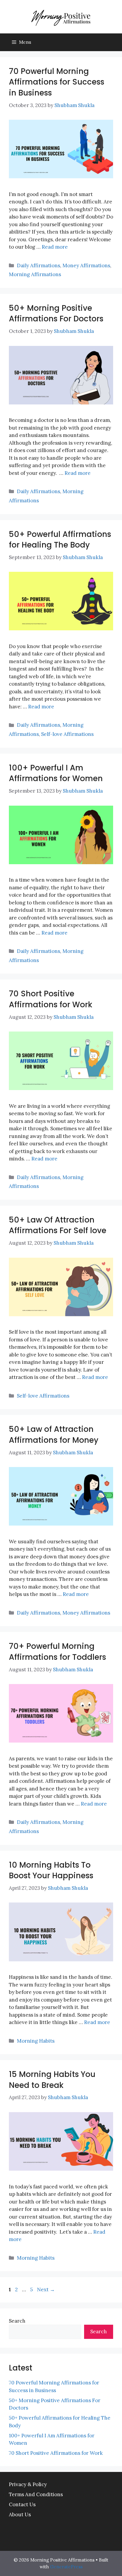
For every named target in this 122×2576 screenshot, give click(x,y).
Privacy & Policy (28, 2484)
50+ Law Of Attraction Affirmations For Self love (58, 1225)
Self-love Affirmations (67, 734)
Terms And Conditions (36, 2494)
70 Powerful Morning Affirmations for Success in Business (57, 82)
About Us (20, 2515)
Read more (55, 247)
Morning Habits (36, 2041)
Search (17, 2321)
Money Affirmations (86, 265)
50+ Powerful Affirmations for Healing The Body (60, 540)
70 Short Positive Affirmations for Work (51, 999)
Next (46, 2290)
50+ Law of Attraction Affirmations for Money (54, 1434)
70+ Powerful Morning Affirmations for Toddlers (57, 1652)
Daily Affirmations (38, 265)
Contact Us (22, 2504)
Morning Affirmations (35, 274)
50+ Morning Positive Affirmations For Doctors (56, 313)
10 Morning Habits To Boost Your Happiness (51, 1870)
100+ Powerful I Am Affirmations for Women (56, 773)
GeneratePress (66, 2567)
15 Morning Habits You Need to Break (52, 2080)
